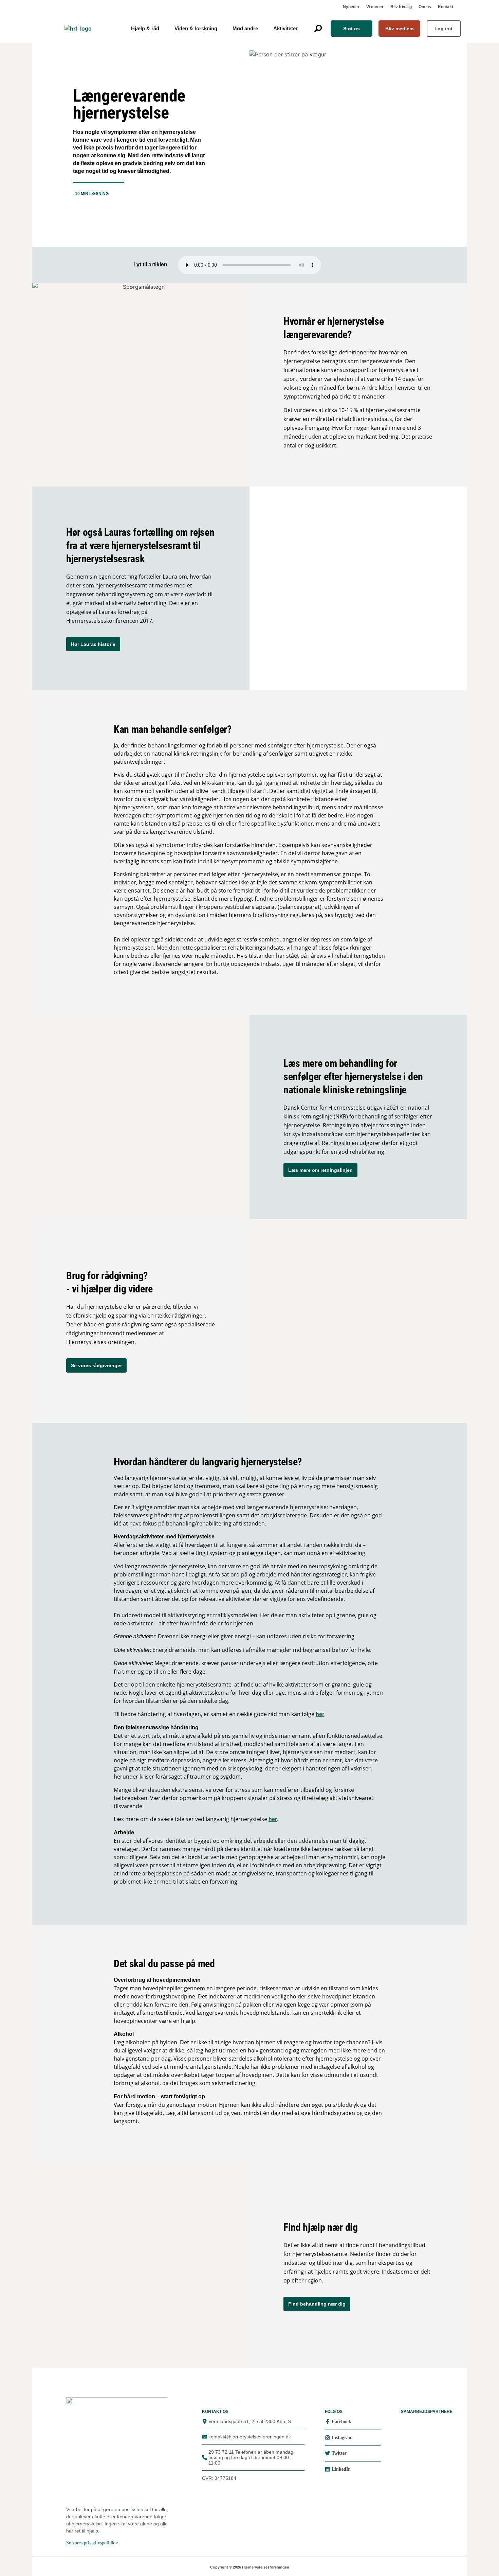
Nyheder (351, 7)
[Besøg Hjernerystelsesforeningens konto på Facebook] (327, 2422)
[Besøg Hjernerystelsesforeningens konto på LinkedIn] (327, 2469)
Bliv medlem (399, 29)
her (320, 1714)
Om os (425, 7)
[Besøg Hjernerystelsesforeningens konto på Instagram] (327, 2438)
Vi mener (375, 7)
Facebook (341, 2422)
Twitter (339, 2453)
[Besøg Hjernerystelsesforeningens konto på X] (327, 2453)
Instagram (342, 2438)
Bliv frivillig (401, 7)
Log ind (443, 29)
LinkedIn (341, 2469)
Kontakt (446, 7)
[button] (318, 28)
